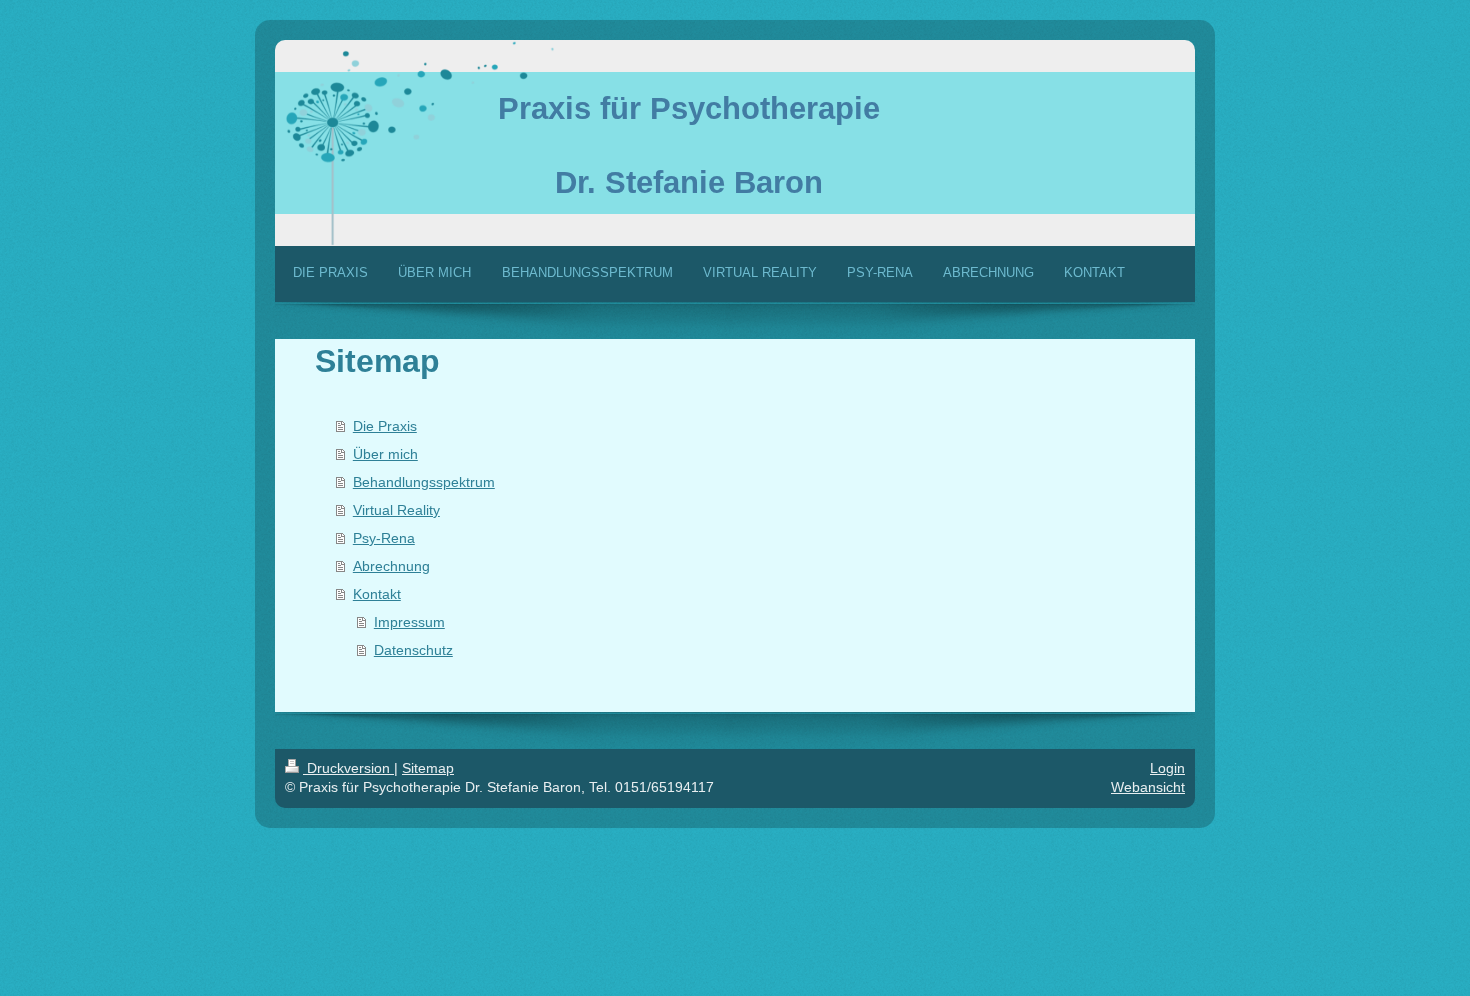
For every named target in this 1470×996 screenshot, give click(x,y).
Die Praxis (385, 426)
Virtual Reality (396, 510)
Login (1167, 768)
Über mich (385, 454)
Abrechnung (391, 566)
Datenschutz (413, 650)
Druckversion (348, 768)
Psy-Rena (384, 538)
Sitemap (428, 768)
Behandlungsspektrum (424, 482)
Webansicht (1148, 787)
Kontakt (377, 594)
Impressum (409, 622)
